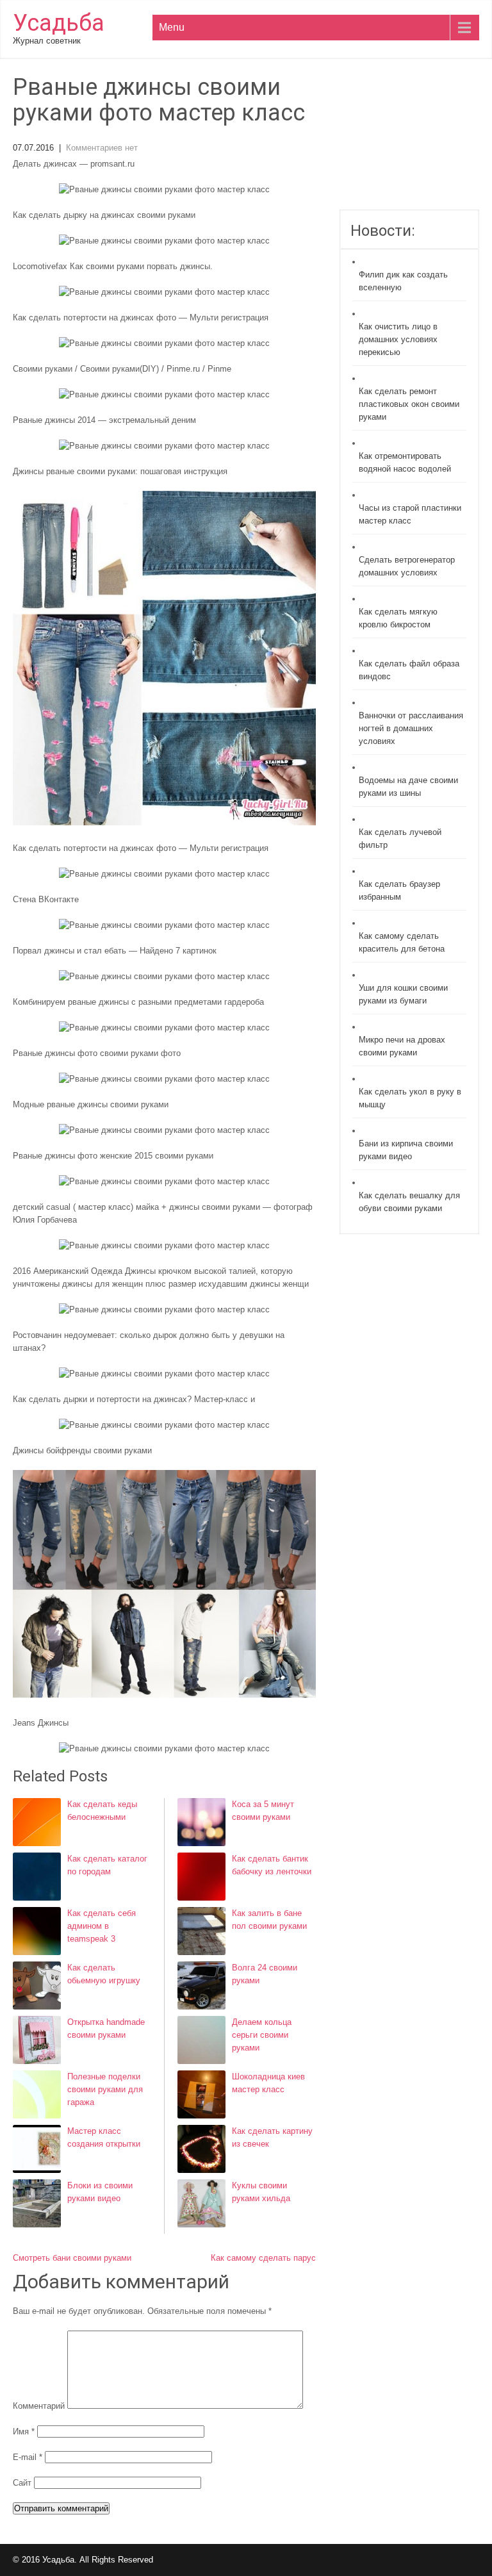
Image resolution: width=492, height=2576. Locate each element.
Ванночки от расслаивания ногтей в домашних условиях (411, 728)
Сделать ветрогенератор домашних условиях (407, 566)
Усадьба (59, 23)
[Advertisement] (409, 142)
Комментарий (39, 2406)
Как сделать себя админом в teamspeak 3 (102, 1926)
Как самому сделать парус (263, 2258)
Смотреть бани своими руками (72, 2258)
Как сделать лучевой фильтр (400, 838)
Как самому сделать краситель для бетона (402, 942)
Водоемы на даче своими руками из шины (408, 787)
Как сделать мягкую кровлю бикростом (398, 618)
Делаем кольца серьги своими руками (262, 2035)
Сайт (22, 2483)
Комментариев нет (102, 148)
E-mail (28, 2457)
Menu (172, 27)
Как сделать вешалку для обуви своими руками (409, 1202)
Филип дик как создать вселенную (403, 281)
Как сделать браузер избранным (399, 890)
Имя (24, 2432)
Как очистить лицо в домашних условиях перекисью (398, 339)
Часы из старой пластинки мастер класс (410, 514)
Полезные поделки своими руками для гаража (105, 2089)
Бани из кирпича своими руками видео (406, 1150)
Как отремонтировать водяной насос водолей (405, 462)
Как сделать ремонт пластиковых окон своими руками (409, 404)
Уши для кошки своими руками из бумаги (403, 994)
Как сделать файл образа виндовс (409, 670)
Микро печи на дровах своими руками (402, 1046)
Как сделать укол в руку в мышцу (410, 1098)
